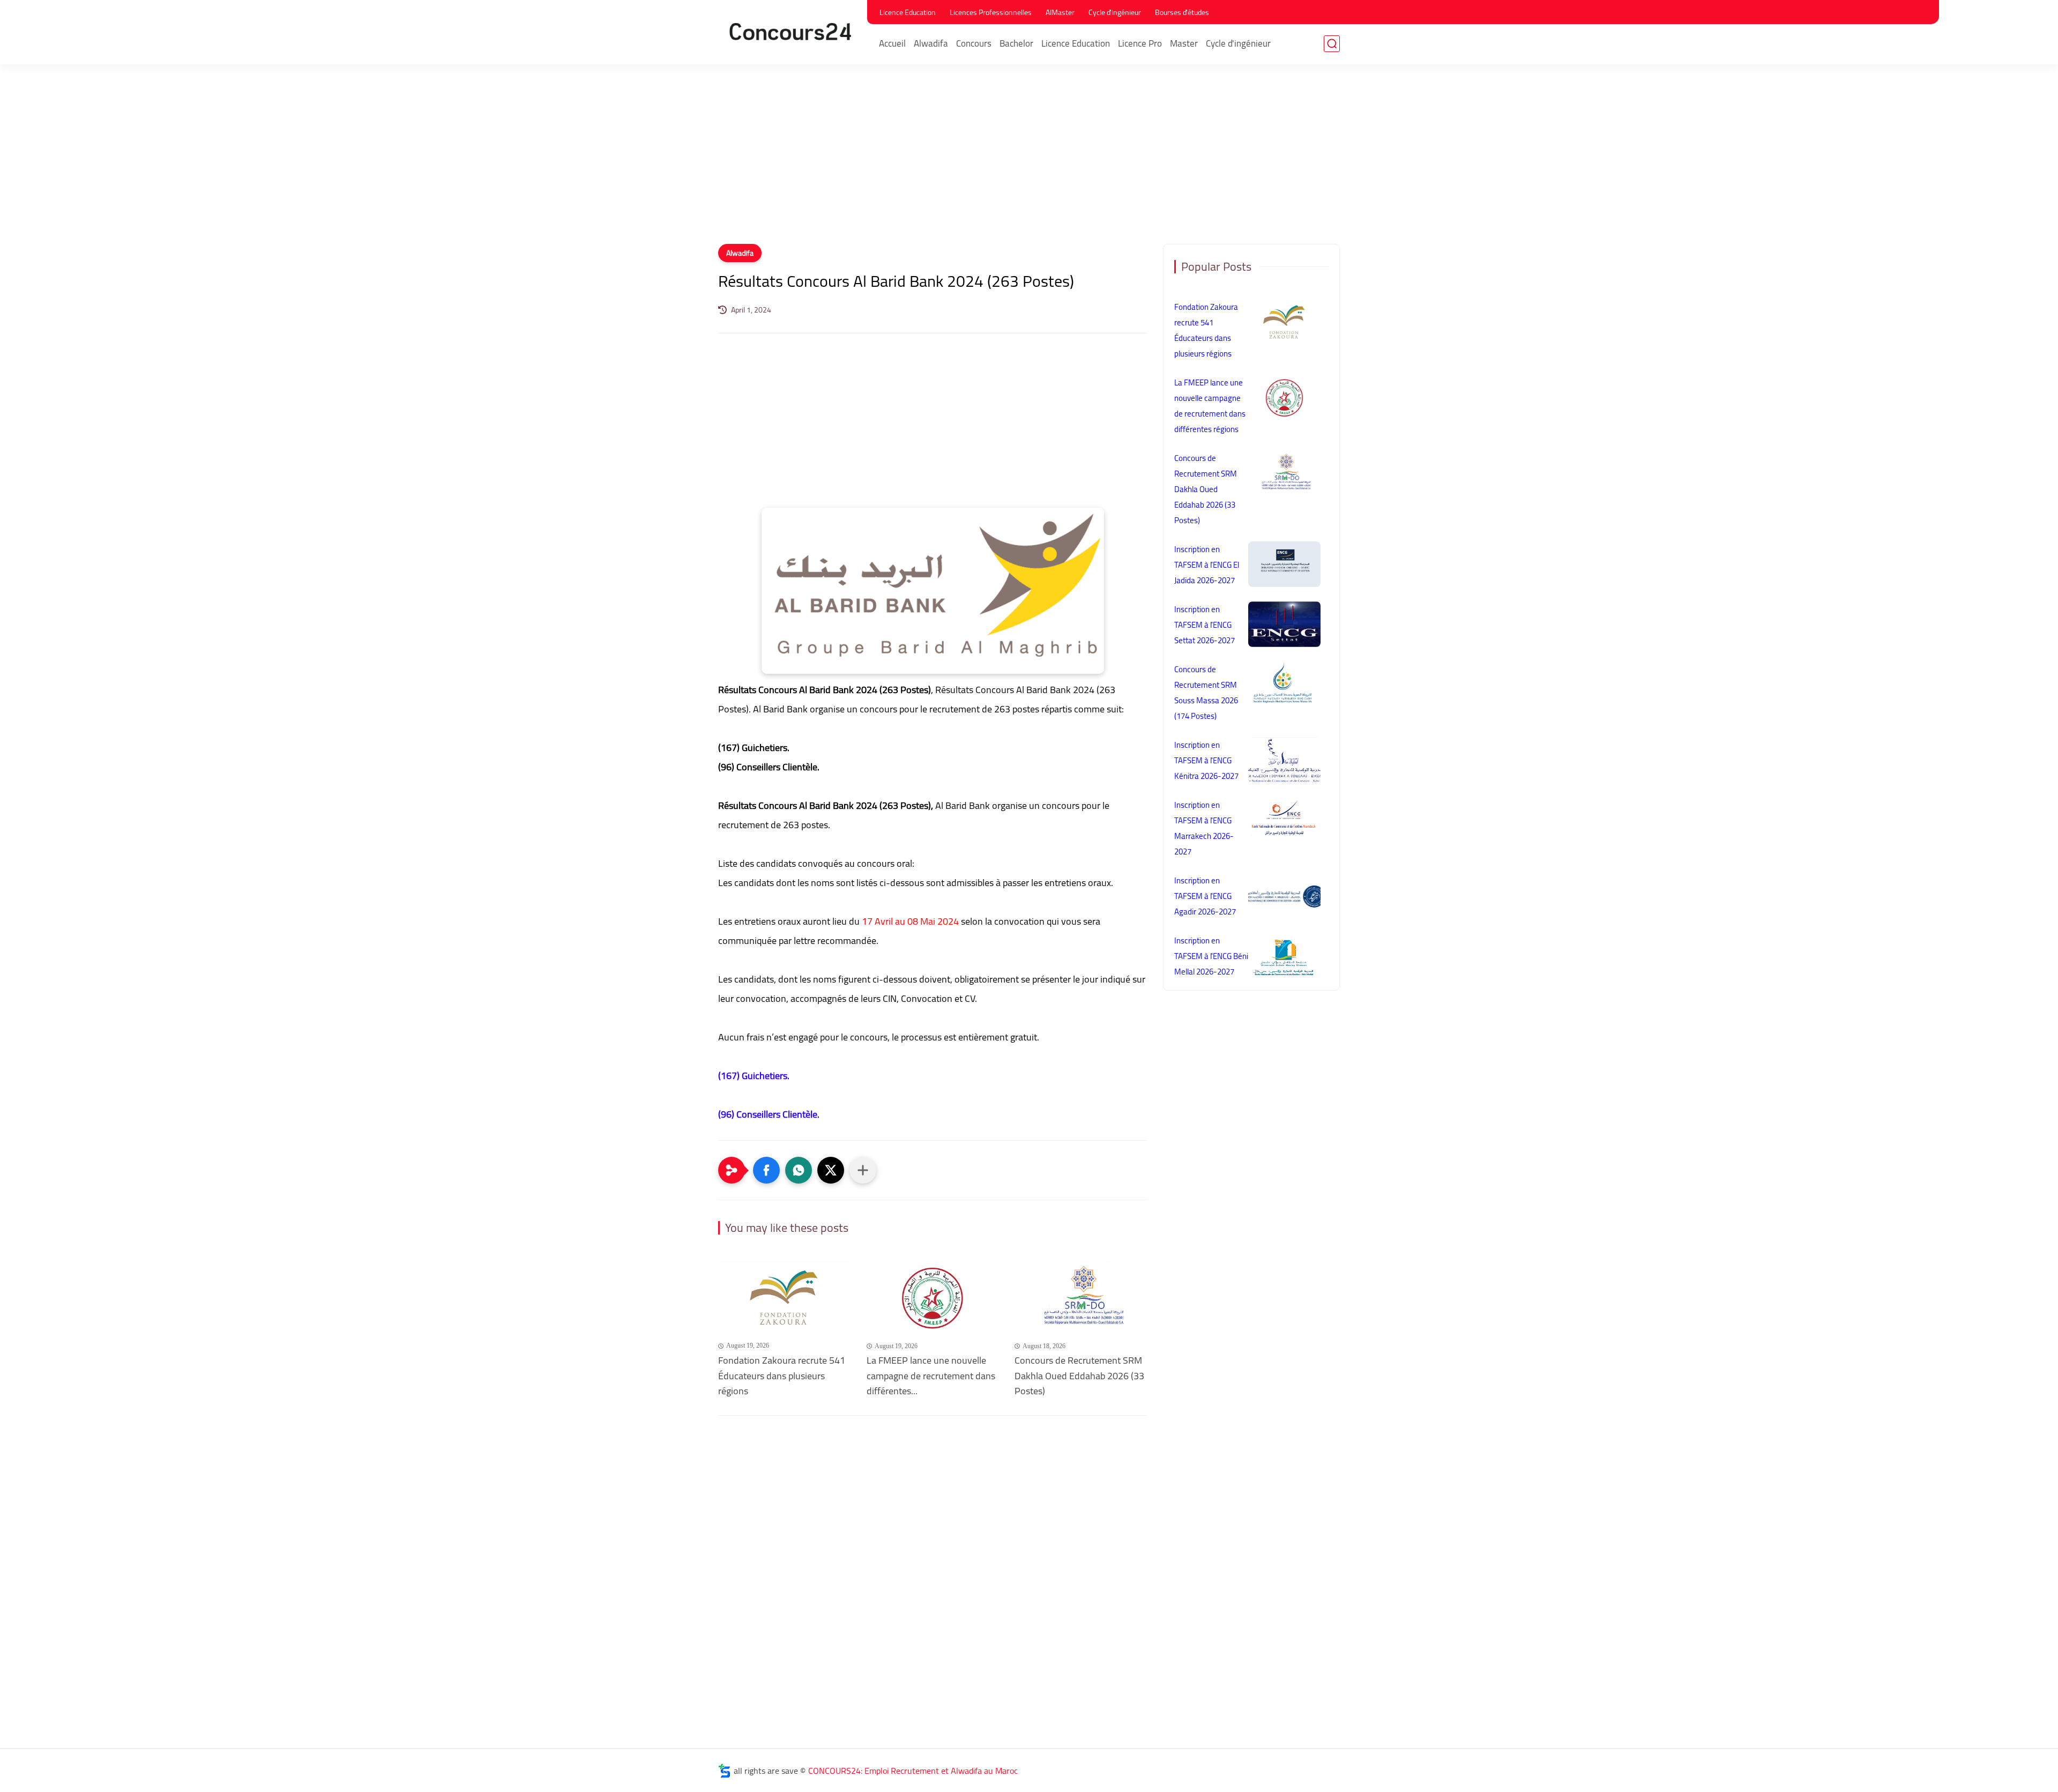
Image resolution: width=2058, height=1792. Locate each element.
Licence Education (908, 12)
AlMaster (1060, 12)
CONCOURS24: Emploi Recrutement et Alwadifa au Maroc (913, 1771)
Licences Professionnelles (991, 12)
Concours (974, 43)
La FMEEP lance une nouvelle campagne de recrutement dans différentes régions (1210, 406)
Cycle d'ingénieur (1115, 12)
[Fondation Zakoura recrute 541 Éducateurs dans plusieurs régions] (784, 1297)
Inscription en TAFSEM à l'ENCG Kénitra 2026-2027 (1206, 760)
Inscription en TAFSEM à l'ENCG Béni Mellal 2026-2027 (1211, 956)
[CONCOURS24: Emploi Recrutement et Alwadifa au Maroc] (791, 31)
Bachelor (1016, 43)
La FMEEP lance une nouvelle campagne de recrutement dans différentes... (931, 1376)
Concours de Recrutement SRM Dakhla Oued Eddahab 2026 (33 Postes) (1079, 1376)
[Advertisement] (1029, 161)
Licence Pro (1140, 43)
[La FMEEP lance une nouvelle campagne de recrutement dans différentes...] (933, 1297)
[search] (1332, 44)
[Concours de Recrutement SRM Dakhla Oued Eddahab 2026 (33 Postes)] (1081, 1297)
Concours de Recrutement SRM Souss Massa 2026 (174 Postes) (1206, 693)
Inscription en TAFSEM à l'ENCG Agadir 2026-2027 (1205, 896)
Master (1184, 43)
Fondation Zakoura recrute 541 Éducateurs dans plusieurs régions (782, 1376)
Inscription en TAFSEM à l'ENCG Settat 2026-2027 (1205, 625)
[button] (766, 1170)
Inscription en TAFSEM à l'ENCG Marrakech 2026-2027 (1204, 828)
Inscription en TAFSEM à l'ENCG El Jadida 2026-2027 (1207, 565)
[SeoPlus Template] (725, 1771)
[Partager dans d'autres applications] (863, 1170)
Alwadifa (931, 43)
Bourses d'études (1182, 12)
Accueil (892, 43)
